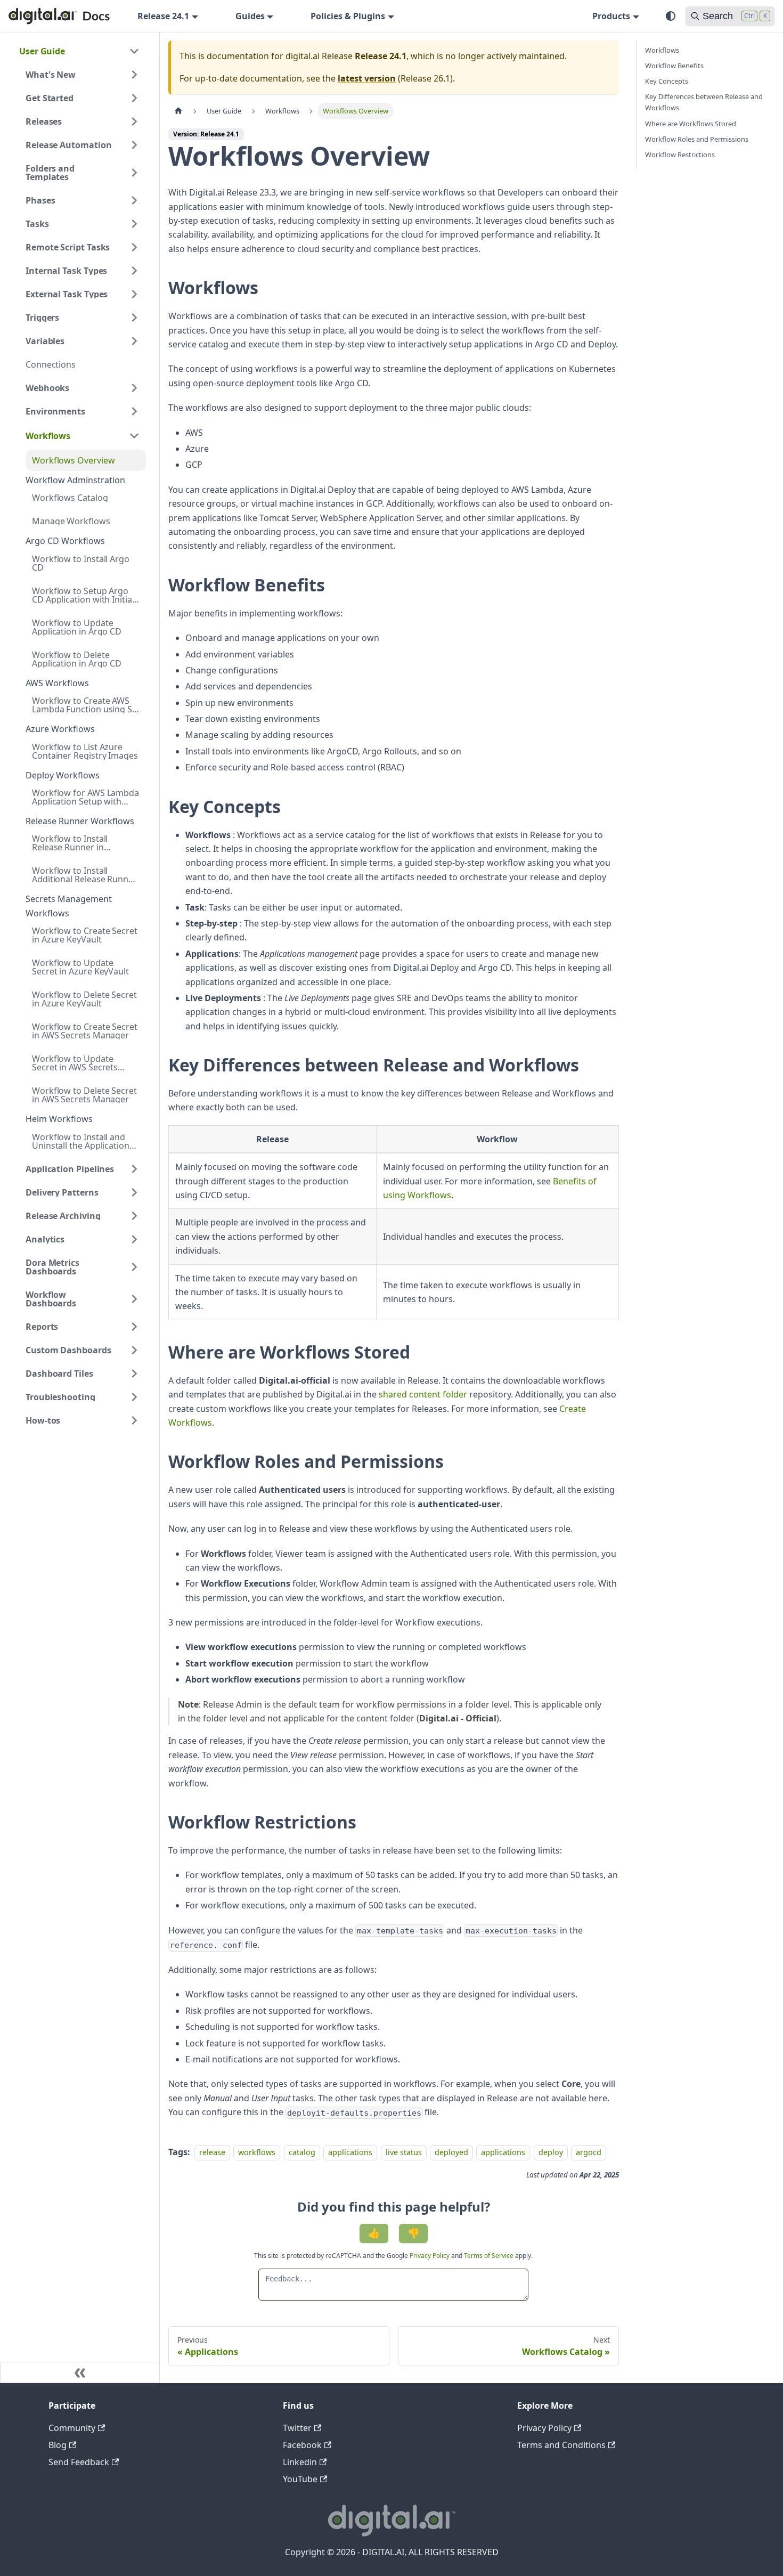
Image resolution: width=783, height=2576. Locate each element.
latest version (367, 78)
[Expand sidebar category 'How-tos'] (134, 1420)
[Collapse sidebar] (80, 2372)
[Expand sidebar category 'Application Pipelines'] (134, 1169)
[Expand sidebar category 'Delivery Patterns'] (134, 1192)
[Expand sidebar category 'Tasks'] (134, 224)
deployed (451, 2152)
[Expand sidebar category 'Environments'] (134, 411)
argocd (589, 2152)
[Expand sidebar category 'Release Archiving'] (134, 1216)
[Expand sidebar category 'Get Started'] (134, 98)
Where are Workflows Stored (691, 124)
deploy (551, 2152)
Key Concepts (667, 81)
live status (404, 2152)
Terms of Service (489, 2256)
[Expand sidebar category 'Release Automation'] (134, 145)
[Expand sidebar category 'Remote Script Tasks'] (134, 247)
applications (350, 2152)
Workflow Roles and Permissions (697, 139)
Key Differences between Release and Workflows (704, 102)
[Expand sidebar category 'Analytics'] (134, 1239)
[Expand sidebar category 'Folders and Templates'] (134, 173)
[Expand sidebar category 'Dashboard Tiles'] (134, 1374)
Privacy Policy (430, 2256)
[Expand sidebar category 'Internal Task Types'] (134, 271)
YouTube (300, 2479)
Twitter (297, 2428)
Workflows (662, 50)
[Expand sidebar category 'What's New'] (134, 75)
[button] (83, 436)
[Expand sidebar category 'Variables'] (134, 341)
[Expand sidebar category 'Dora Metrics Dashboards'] (134, 1267)
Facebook (302, 2445)
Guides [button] (250, 16)
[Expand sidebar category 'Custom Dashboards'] (134, 1350)
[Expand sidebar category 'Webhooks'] (134, 388)
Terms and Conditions (561, 2445)
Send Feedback (79, 2462)
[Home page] (178, 111)
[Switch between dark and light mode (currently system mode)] (671, 16)
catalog (302, 2152)
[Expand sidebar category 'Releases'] (134, 121)
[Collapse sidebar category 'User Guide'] (134, 51)
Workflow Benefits (674, 66)
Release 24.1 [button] (163, 16)
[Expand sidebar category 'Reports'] (134, 1327)
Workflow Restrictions (680, 155)
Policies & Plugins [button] (348, 16)
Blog (58, 2445)
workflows (257, 2152)
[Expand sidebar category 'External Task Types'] (134, 294)
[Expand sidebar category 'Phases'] (134, 200)
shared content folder (423, 1394)
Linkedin (300, 2462)
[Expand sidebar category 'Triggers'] (134, 318)
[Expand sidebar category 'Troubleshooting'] (134, 1397)
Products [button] (611, 16)
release (212, 2152)
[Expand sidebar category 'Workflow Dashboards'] (134, 1299)
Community (72, 2428)
